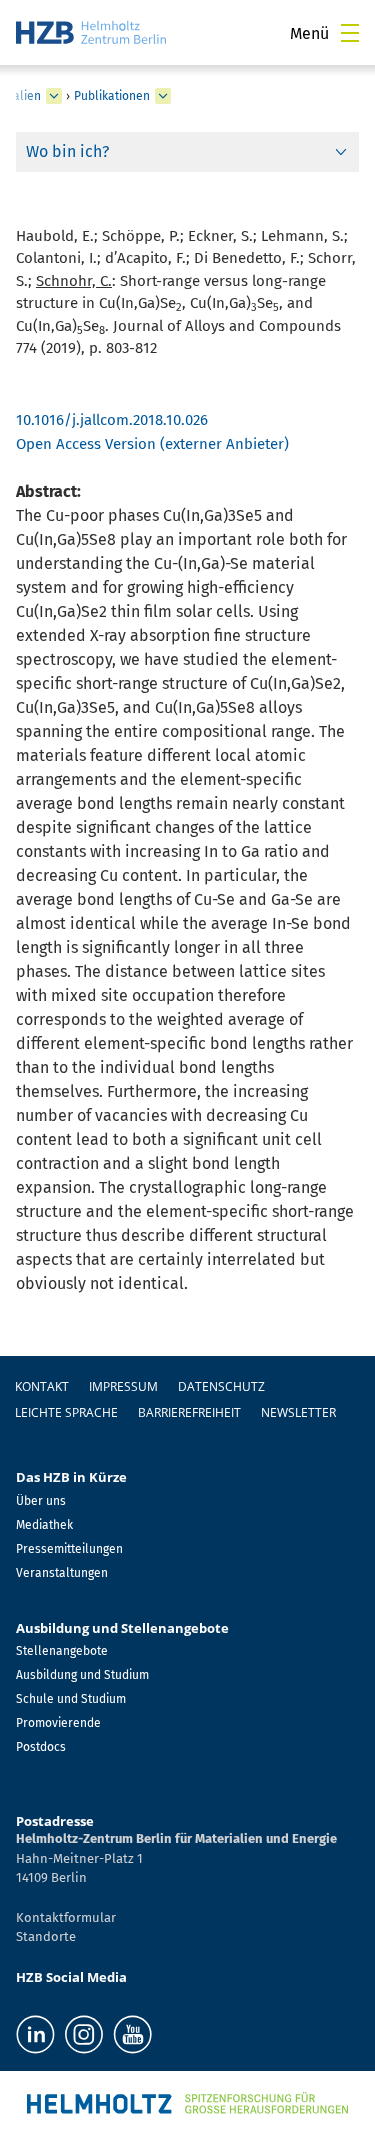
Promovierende (58, 1723)
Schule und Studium (71, 1699)
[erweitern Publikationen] (163, 96)
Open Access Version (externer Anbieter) (152, 444)
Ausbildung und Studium (82, 1675)
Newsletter (298, 1412)
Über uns (41, 1501)
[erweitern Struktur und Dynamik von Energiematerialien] (54, 96)
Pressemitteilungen (69, 1549)
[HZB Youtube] (132, 2034)
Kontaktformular (66, 1917)
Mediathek (44, 1525)
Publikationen (112, 96)
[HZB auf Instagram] (84, 2034)
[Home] (91, 32)
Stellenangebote (62, 1651)
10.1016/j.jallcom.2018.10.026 (112, 420)
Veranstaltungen (62, 1573)
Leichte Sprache (66, 1412)
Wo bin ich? (67, 151)
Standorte (46, 1936)
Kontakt (42, 1386)
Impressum (123, 1386)
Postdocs (41, 1747)
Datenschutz (221, 1386)
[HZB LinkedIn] (35, 2034)
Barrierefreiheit (189, 1412)
